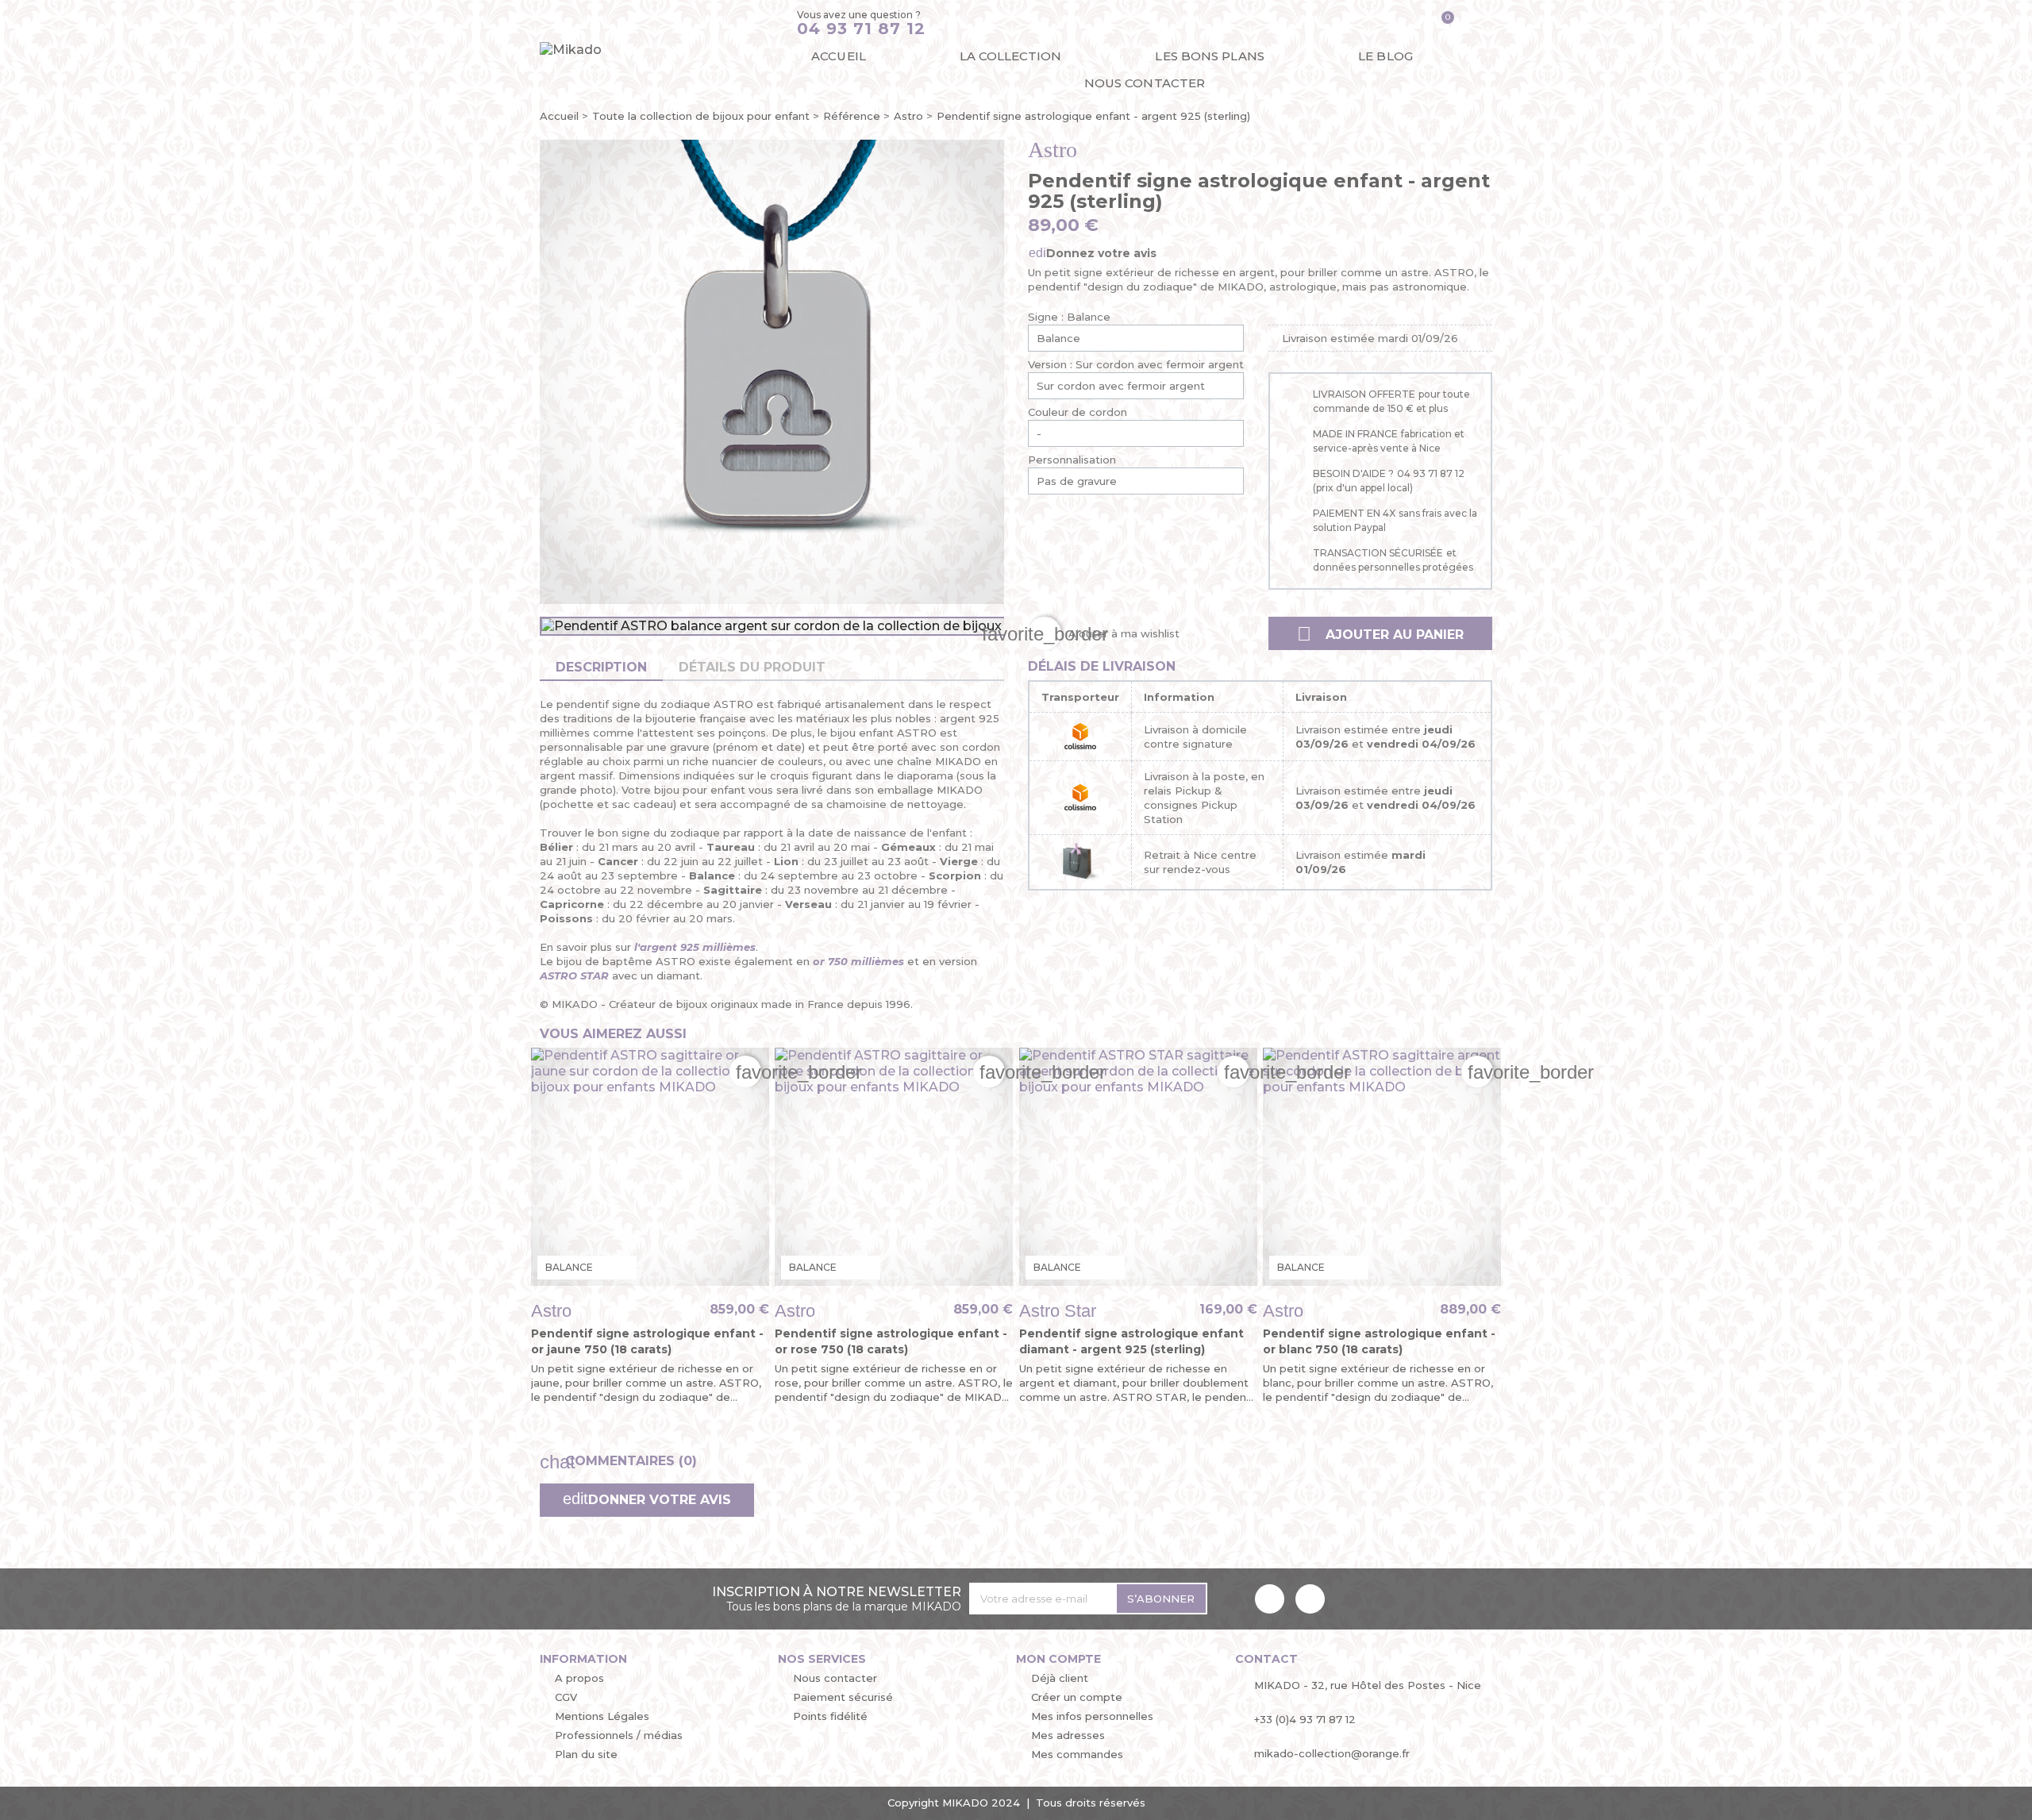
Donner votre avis (658, 1500)
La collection (1010, 56)
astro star (1058, 1311)
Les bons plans (1209, 56)
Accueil (839, 56)
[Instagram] (1310, 1599)
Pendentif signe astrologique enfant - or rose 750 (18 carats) (891, 1341)
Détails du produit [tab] (752, 667)
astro (1053, 150)
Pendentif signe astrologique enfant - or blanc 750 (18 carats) (1379, 1341)
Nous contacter (1145, 83)
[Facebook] (1270, 1599)
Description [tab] (601, 667)
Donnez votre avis (1100, 253)
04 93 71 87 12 (861, 29)
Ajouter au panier (1380, 634)
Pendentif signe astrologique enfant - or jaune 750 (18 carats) (647, 1341)
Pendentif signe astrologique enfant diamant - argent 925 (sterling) (1131, 1341)
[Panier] (1442, 23)
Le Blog (1385, 56)
